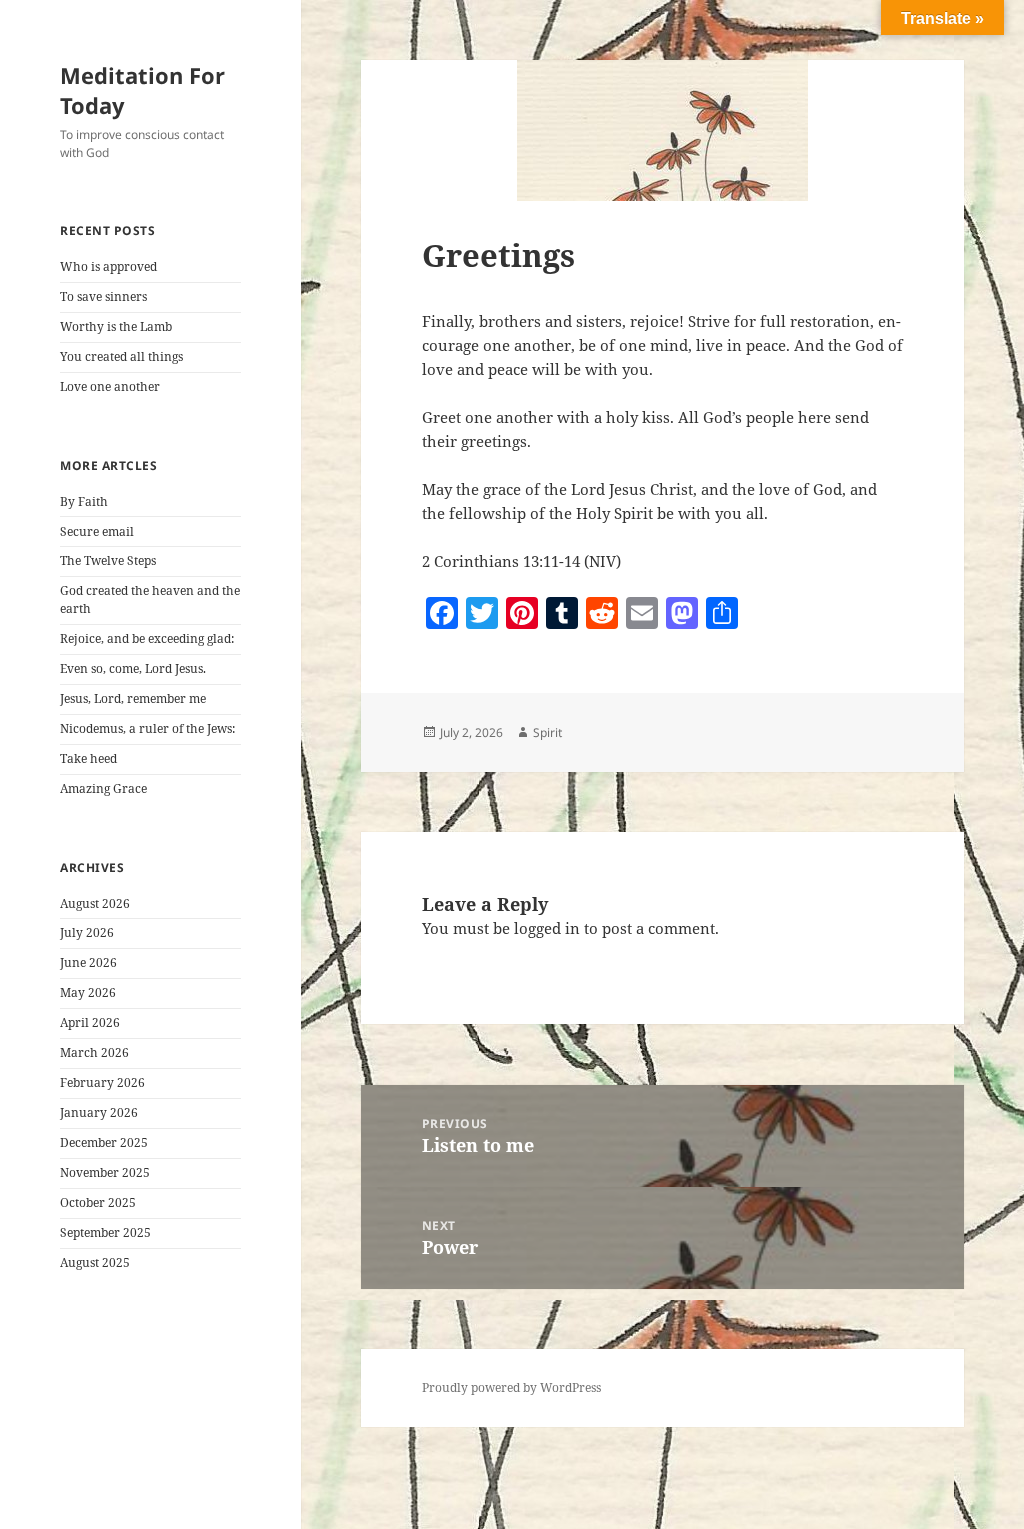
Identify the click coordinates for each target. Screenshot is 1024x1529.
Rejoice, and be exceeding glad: (147, 638)
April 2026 (90, 1022)
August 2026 (95, 903)
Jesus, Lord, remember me (133, 698)
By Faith (84, 501)
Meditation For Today (142, 90)
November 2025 (105, 1172)
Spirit (547, 732)
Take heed (88, 758)
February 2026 (102, 1082)
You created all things (121, 356)
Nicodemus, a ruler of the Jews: (147, 728)
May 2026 (88, 992)
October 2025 (98, 1202)
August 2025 (95, 1262)
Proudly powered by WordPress (511, 1387)
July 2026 (87, 932)
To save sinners (103, 296)
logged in (547, 928)
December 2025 (104, 1142)
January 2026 (99, 1112)
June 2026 (88, 962)
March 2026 (94, 1052)
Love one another (110, 386)
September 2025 (105, 1232)
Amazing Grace (103, 788)
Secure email (97, 531)
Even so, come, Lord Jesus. (133, 668)
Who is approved (108, 266)
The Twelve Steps (108, 560)
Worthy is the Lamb (116, 326)
